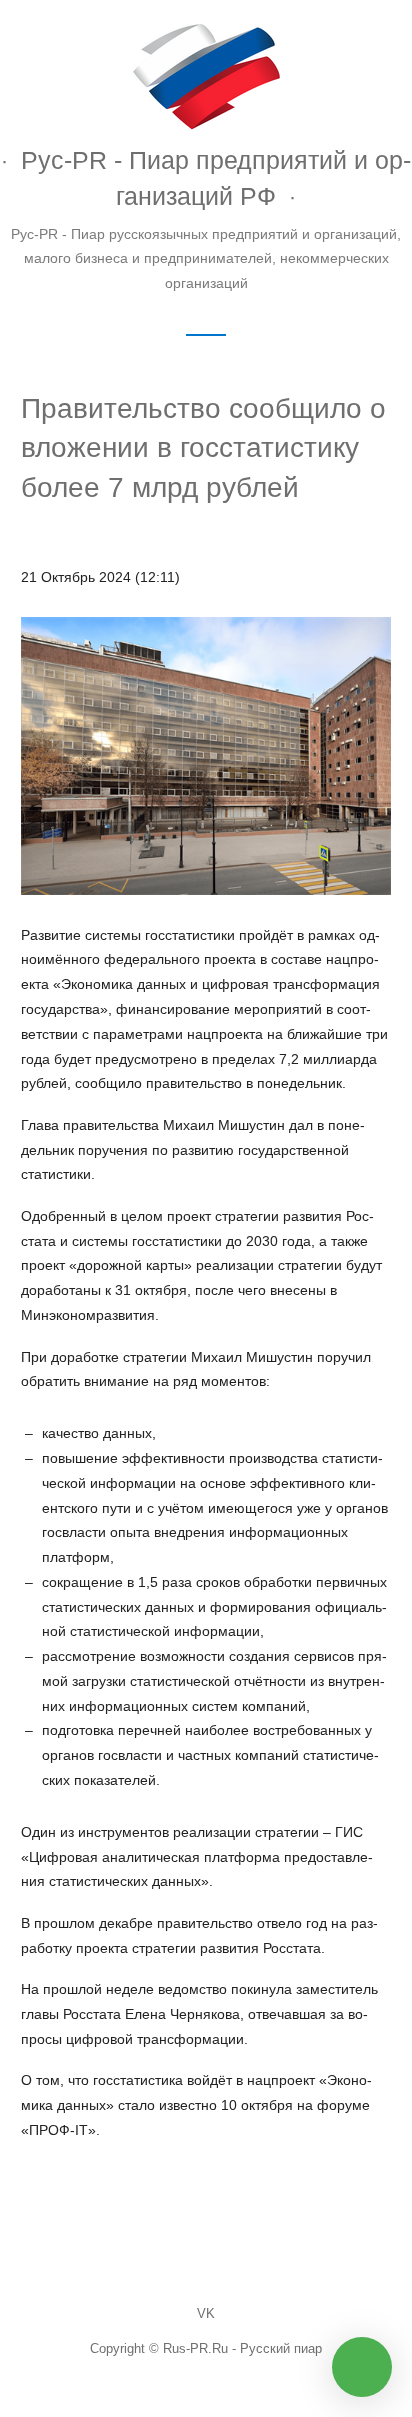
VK (206, 2314)
